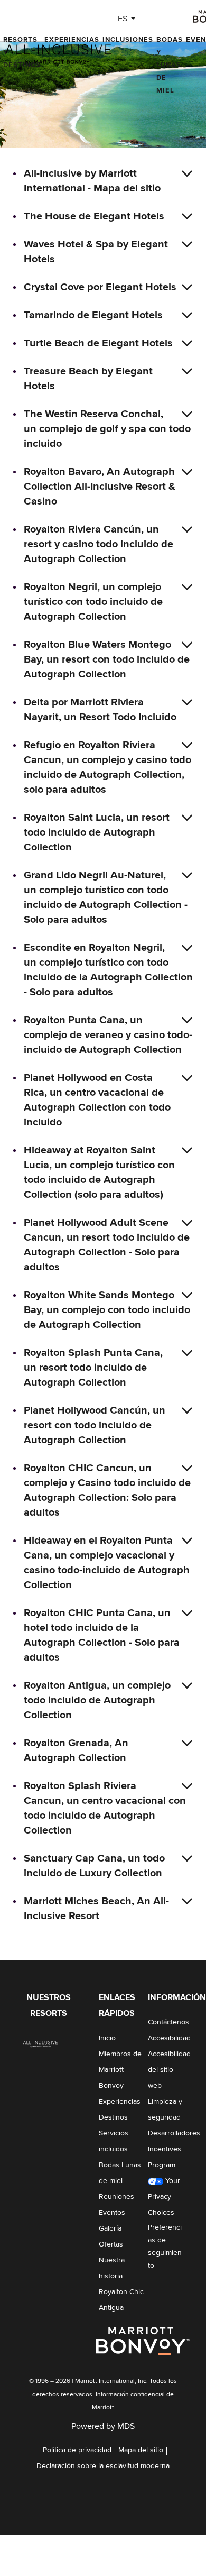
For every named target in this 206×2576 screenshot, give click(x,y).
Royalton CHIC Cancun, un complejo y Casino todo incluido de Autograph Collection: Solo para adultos (107, 1490)
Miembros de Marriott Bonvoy (120, 2070)
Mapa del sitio (141, 2450)
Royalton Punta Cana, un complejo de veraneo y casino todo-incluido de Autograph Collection (108, 1035)
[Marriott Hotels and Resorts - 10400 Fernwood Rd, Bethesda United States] (41, 2043)
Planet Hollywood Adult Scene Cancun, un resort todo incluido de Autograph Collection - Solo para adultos (107, 1245)
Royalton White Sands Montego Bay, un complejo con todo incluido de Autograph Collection (107, 1310)
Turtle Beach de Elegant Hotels (98, 343)
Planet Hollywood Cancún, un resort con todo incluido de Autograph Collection (95, 1425)
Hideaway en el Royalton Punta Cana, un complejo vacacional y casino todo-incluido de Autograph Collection (107, 1563)
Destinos (113, 2117)
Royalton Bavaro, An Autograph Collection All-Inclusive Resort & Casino (100, 487)
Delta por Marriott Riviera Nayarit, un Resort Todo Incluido (100, 710)
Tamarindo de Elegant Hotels (93, 315)
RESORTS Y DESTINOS (22, 53)
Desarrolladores (174, 2133)
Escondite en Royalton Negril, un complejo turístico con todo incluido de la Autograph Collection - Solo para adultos (108, 970)
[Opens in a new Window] (144, 2341)
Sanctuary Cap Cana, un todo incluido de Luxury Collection (94, 1866)
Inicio (107, 2038)
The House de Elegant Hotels (94, 216)
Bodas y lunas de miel (170, 65)
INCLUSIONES (128, 40)
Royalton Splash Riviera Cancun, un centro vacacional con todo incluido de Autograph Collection (105, 1808)
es (123, 19)
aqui (138, 2554)
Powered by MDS (103, 2426)
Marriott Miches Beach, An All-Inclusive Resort (96, 1909)
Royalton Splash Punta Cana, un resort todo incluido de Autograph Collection (93, 1368)
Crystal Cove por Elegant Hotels (100, 287)
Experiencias (72, 40)
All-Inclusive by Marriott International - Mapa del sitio (92, 181)
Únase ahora (139, 2567)
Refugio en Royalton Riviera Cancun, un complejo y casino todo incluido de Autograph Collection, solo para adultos (107, 767)
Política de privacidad (77, 2450)
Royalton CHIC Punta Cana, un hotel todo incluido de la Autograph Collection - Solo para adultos (102, 1635)
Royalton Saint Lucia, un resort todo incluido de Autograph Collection (97, 832)
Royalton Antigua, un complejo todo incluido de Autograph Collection (97, 1700)
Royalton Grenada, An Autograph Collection (76, 1750)
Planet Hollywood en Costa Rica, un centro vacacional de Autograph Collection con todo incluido (97, 1100)
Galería (110, 2229)
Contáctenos (168, 2022)
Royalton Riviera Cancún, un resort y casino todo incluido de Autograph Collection (99, 544)
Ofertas (111, 2244)
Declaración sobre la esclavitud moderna (103, 2466)
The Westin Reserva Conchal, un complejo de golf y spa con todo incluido (107, 429)
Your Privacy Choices (164, 2197)
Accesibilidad (169, 2038)
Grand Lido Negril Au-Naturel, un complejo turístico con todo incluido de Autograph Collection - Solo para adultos (106, 897)
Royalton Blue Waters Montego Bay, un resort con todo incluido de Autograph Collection (107, 659)
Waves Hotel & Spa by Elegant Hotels (96, 252)
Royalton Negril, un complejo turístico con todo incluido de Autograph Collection (93, 602)
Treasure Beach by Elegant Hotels (88, 379)
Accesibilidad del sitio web (169, 2070)
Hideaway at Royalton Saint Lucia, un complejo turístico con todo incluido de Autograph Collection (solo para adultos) (99, 1172)
